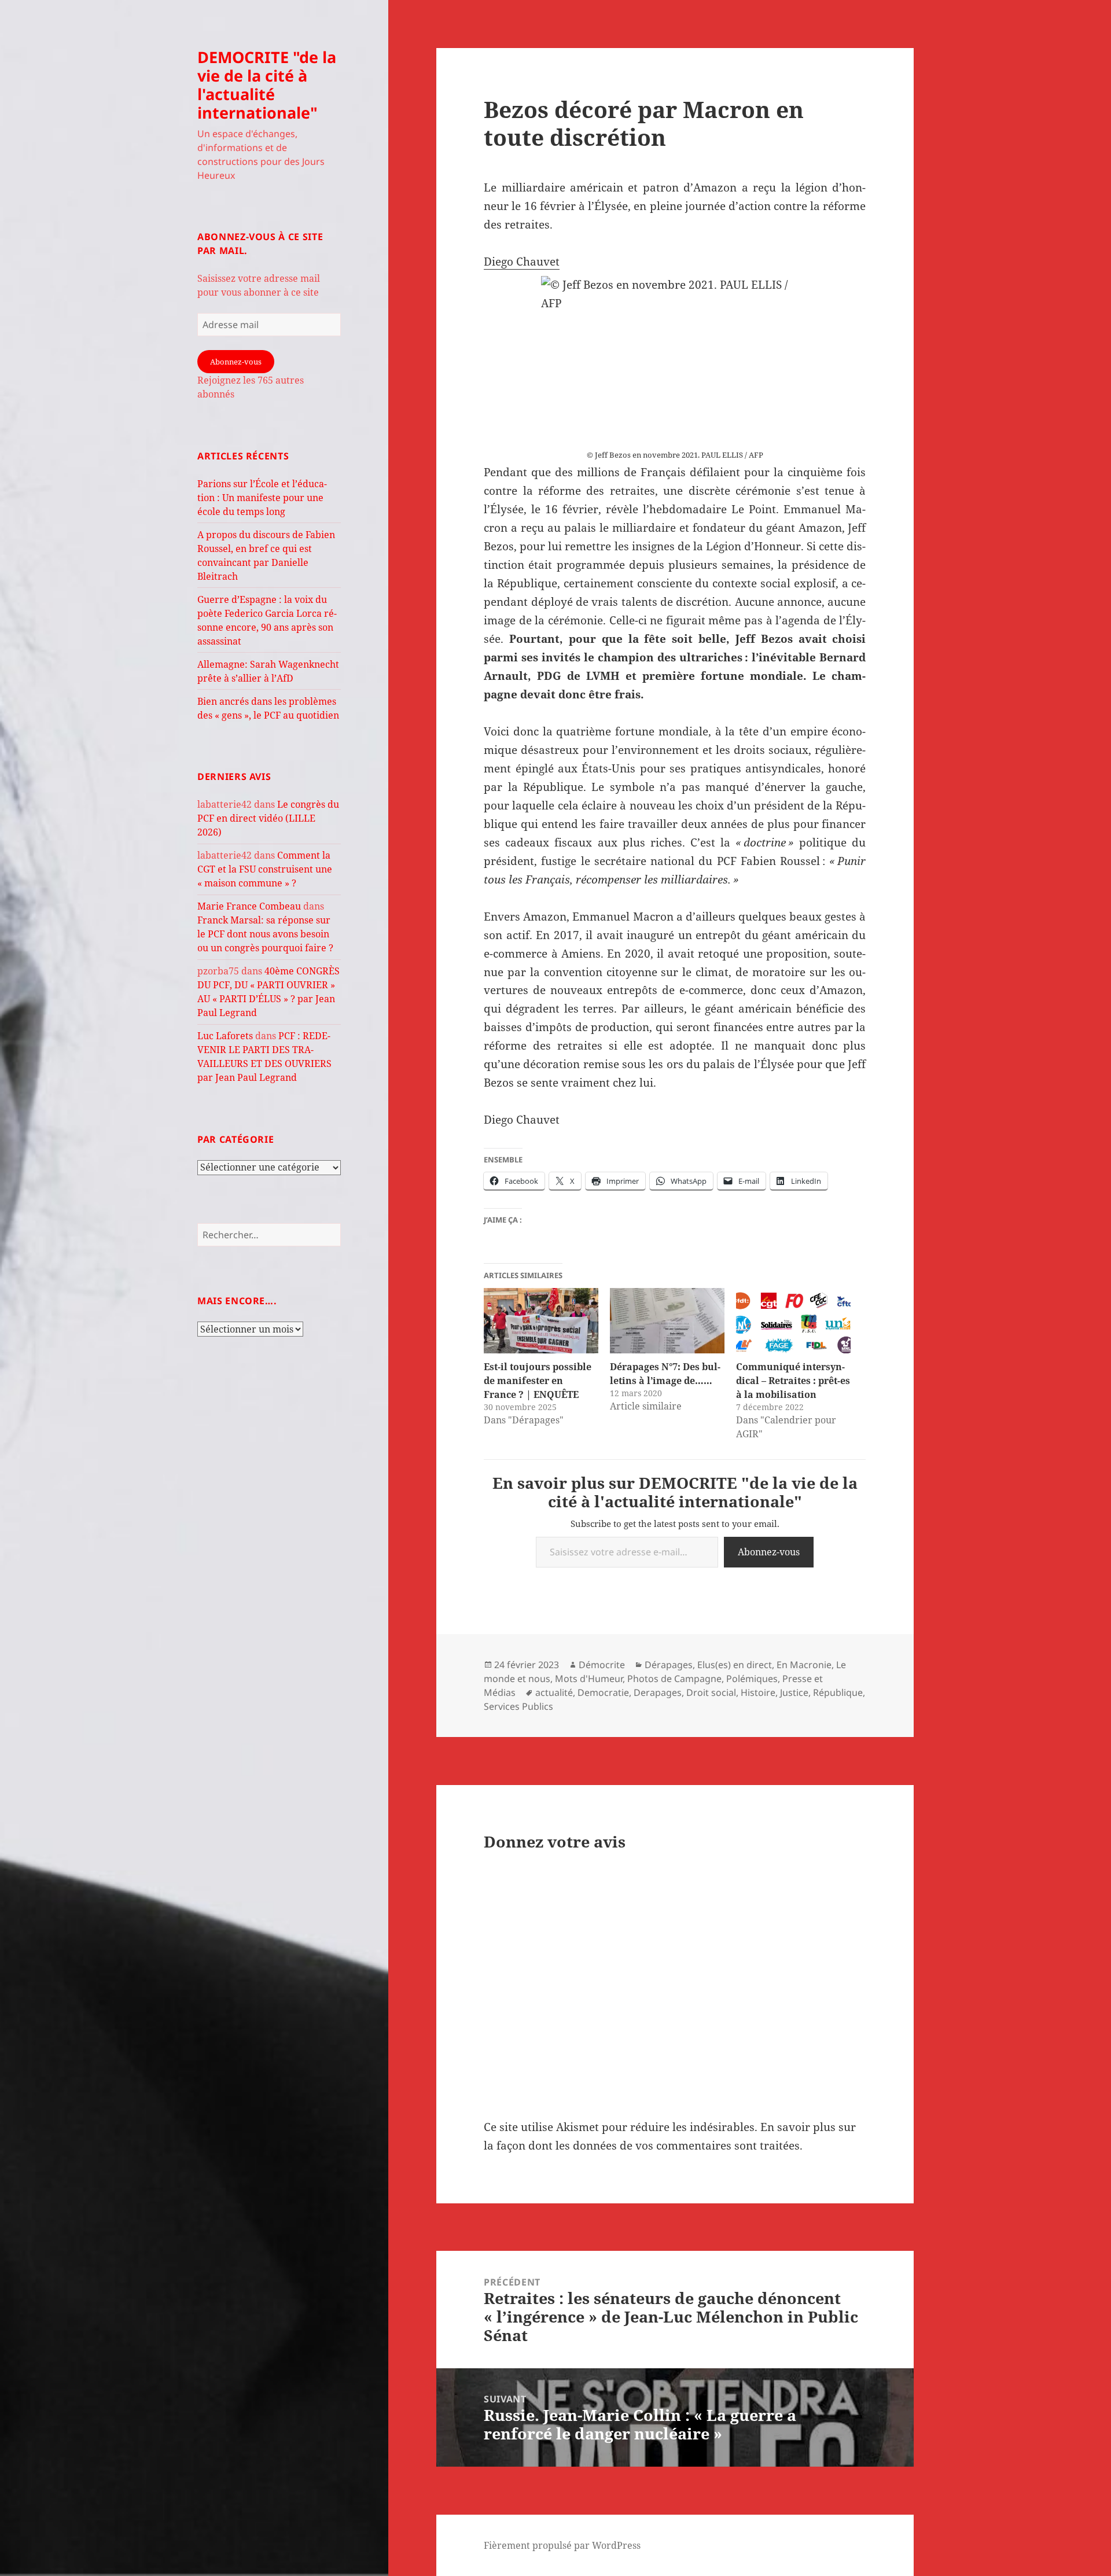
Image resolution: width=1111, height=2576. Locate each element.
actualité (554, 1692)
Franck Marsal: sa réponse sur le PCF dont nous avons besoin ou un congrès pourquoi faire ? (265, 934)
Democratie (603, 1692)
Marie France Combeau (249, 906)
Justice (794, 1692)
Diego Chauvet (522, 262)
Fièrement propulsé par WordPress (562, 2545)
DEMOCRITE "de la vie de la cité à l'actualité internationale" (267, 85)
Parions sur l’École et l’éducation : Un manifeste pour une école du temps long (262, 498)
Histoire (758, 1692)
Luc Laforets (225, 1036)
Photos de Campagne (674, 1679)
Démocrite (602, 1665)
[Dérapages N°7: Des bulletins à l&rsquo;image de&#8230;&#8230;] (667, 1321)
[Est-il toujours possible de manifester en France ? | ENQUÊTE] (541, 1321)
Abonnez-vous (236, 362)
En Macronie (804, 1665)
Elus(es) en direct (735, 1665)
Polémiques (752, 1679)
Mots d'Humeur (589, 1679)
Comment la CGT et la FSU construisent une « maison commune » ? (265, 869)
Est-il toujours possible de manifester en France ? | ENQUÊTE (538, 1381)
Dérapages (669, 1665)
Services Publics (518, 1706)
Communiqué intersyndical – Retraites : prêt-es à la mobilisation (793, 1381)
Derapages (658, 1692)
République (838, 1692)
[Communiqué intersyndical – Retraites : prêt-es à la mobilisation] (793, 1321)
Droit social (711, 1692)
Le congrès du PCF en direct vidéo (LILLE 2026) (268, 818)
